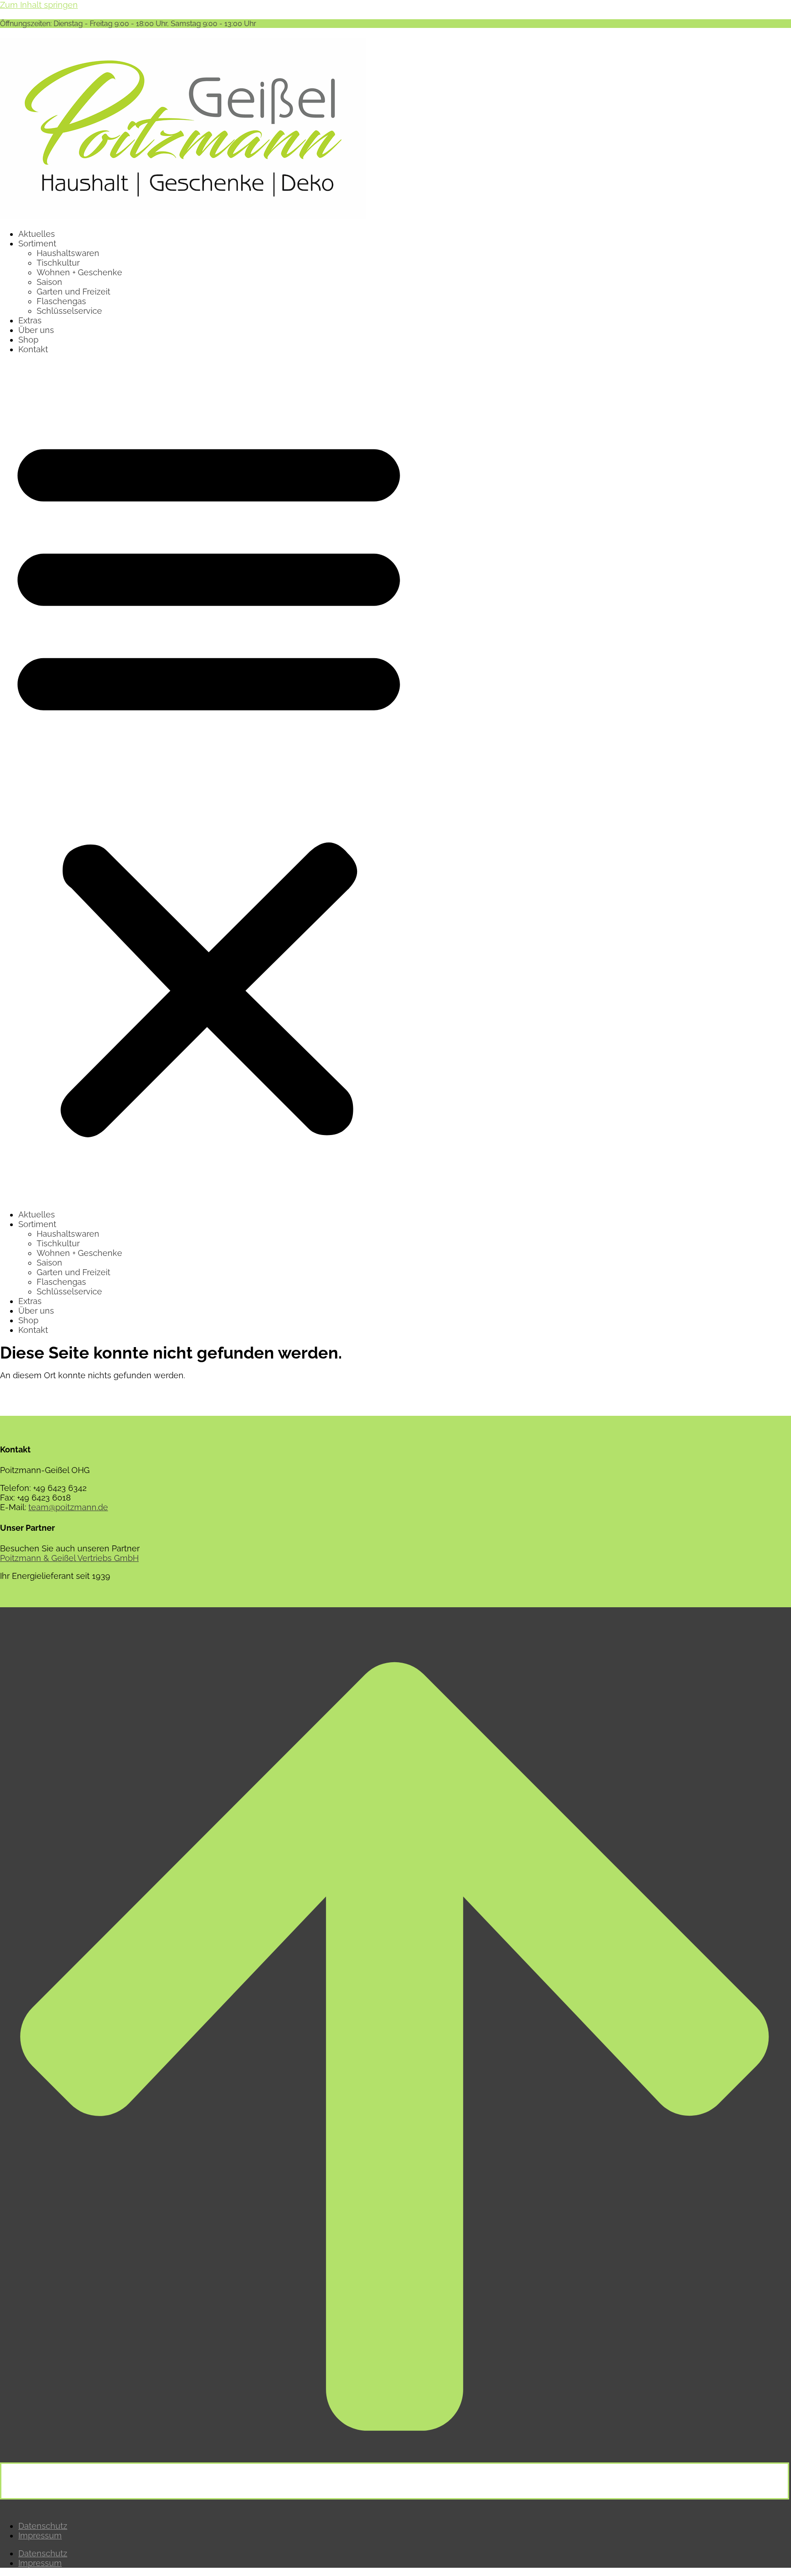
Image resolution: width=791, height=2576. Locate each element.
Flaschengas (61, 301)
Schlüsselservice (69, 311)
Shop (28, 340)
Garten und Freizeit (73, 292)
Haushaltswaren (68, 253)
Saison (49, 282)
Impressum (40, 2535)
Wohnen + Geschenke (79, 272)
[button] (209, 782)
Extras (30, 320)
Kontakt (33, 349)
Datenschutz (43, 2526)
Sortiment (37, 243)
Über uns (36, 330)
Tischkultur (58, 263)
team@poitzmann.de (68, 1507)
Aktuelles (37, 234)
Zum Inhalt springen (39, 5)
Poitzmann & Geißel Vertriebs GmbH (69, 1558)
